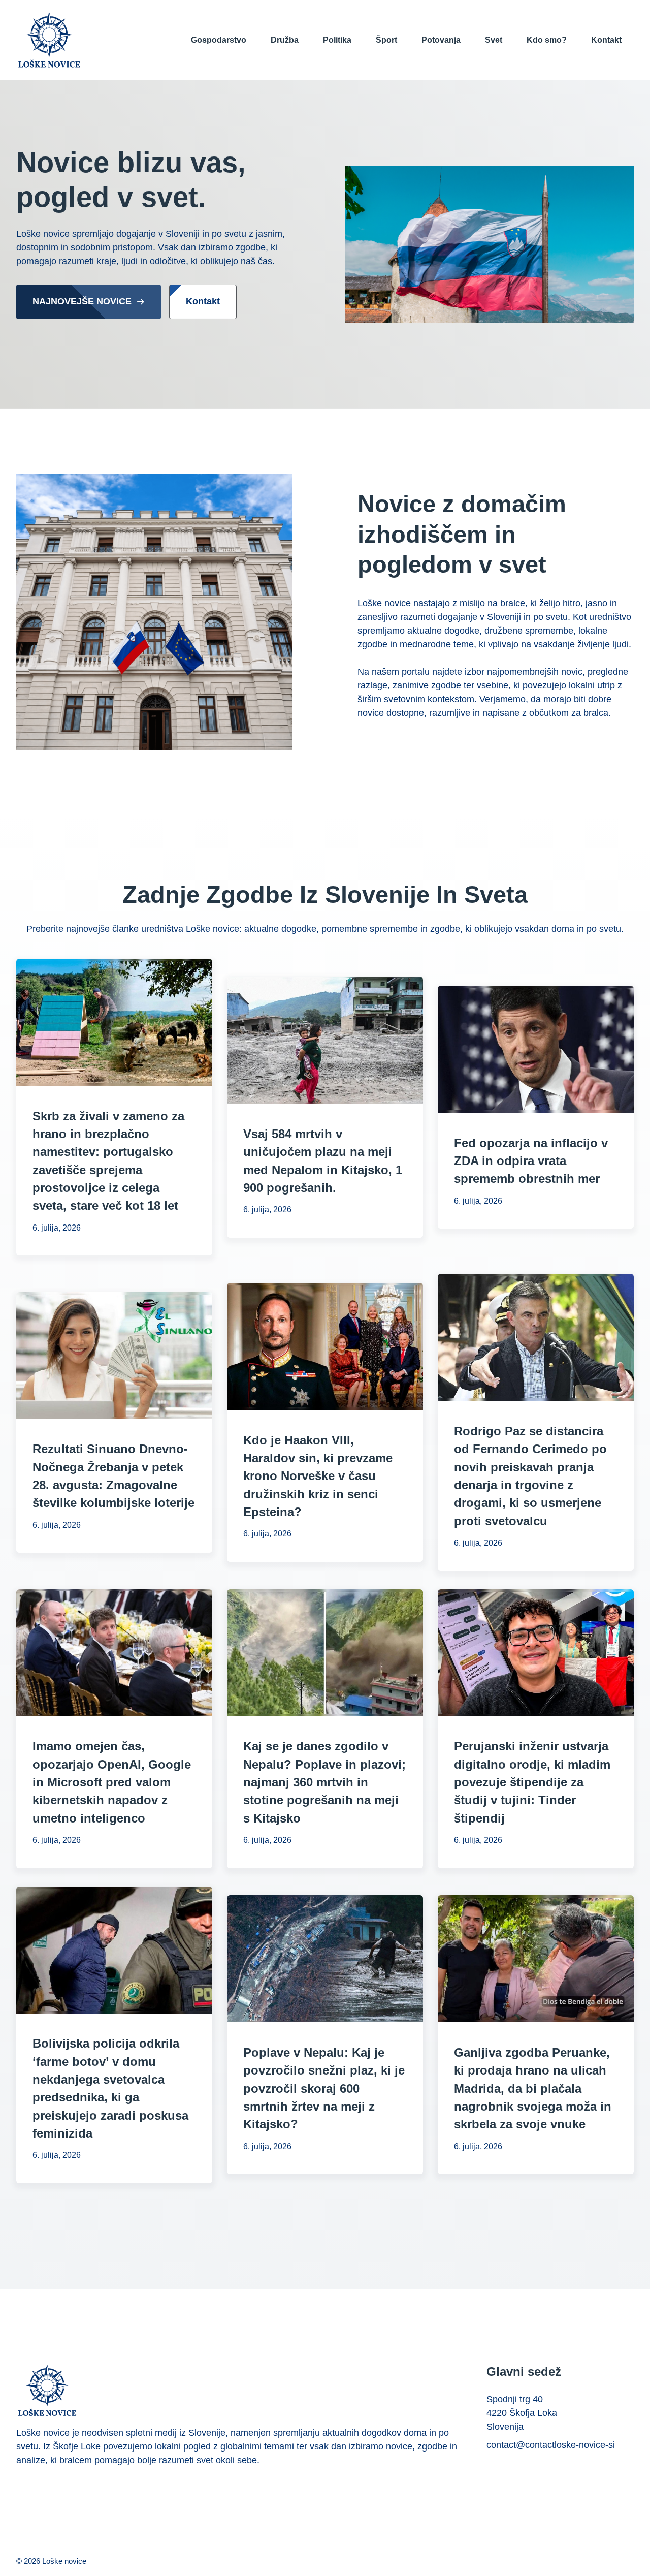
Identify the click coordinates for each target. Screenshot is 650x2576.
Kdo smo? (547, 40)
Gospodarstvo (219, 40)
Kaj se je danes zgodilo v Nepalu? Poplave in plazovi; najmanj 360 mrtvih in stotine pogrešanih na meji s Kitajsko (324, 1782)
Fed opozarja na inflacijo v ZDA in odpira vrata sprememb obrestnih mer (531, 1161)
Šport (386, 40)
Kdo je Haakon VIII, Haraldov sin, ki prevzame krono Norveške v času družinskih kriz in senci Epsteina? (318, 1476)
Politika (337, 40)
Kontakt (606, 40)
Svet (494, 40)
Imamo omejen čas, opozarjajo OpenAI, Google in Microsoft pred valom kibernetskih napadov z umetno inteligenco (112, 1782)
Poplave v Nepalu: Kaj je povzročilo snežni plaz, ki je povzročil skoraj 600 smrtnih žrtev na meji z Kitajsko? (324, 2088)
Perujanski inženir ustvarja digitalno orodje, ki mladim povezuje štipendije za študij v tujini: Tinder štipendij (532, 1782)
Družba (285, 40)
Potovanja (441, 40)
